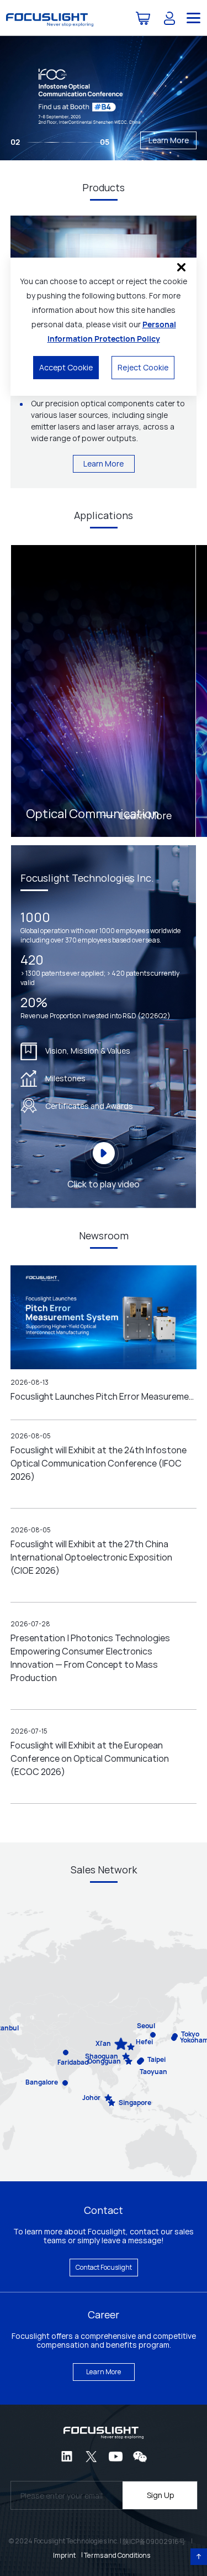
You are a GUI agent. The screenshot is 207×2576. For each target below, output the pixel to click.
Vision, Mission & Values (88, 1051)
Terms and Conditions (117, 2555)
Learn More (169, 140)
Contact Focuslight (104, 2267)
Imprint (64, 2555)
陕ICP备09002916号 (154, 2541)
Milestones (65, 1078)
